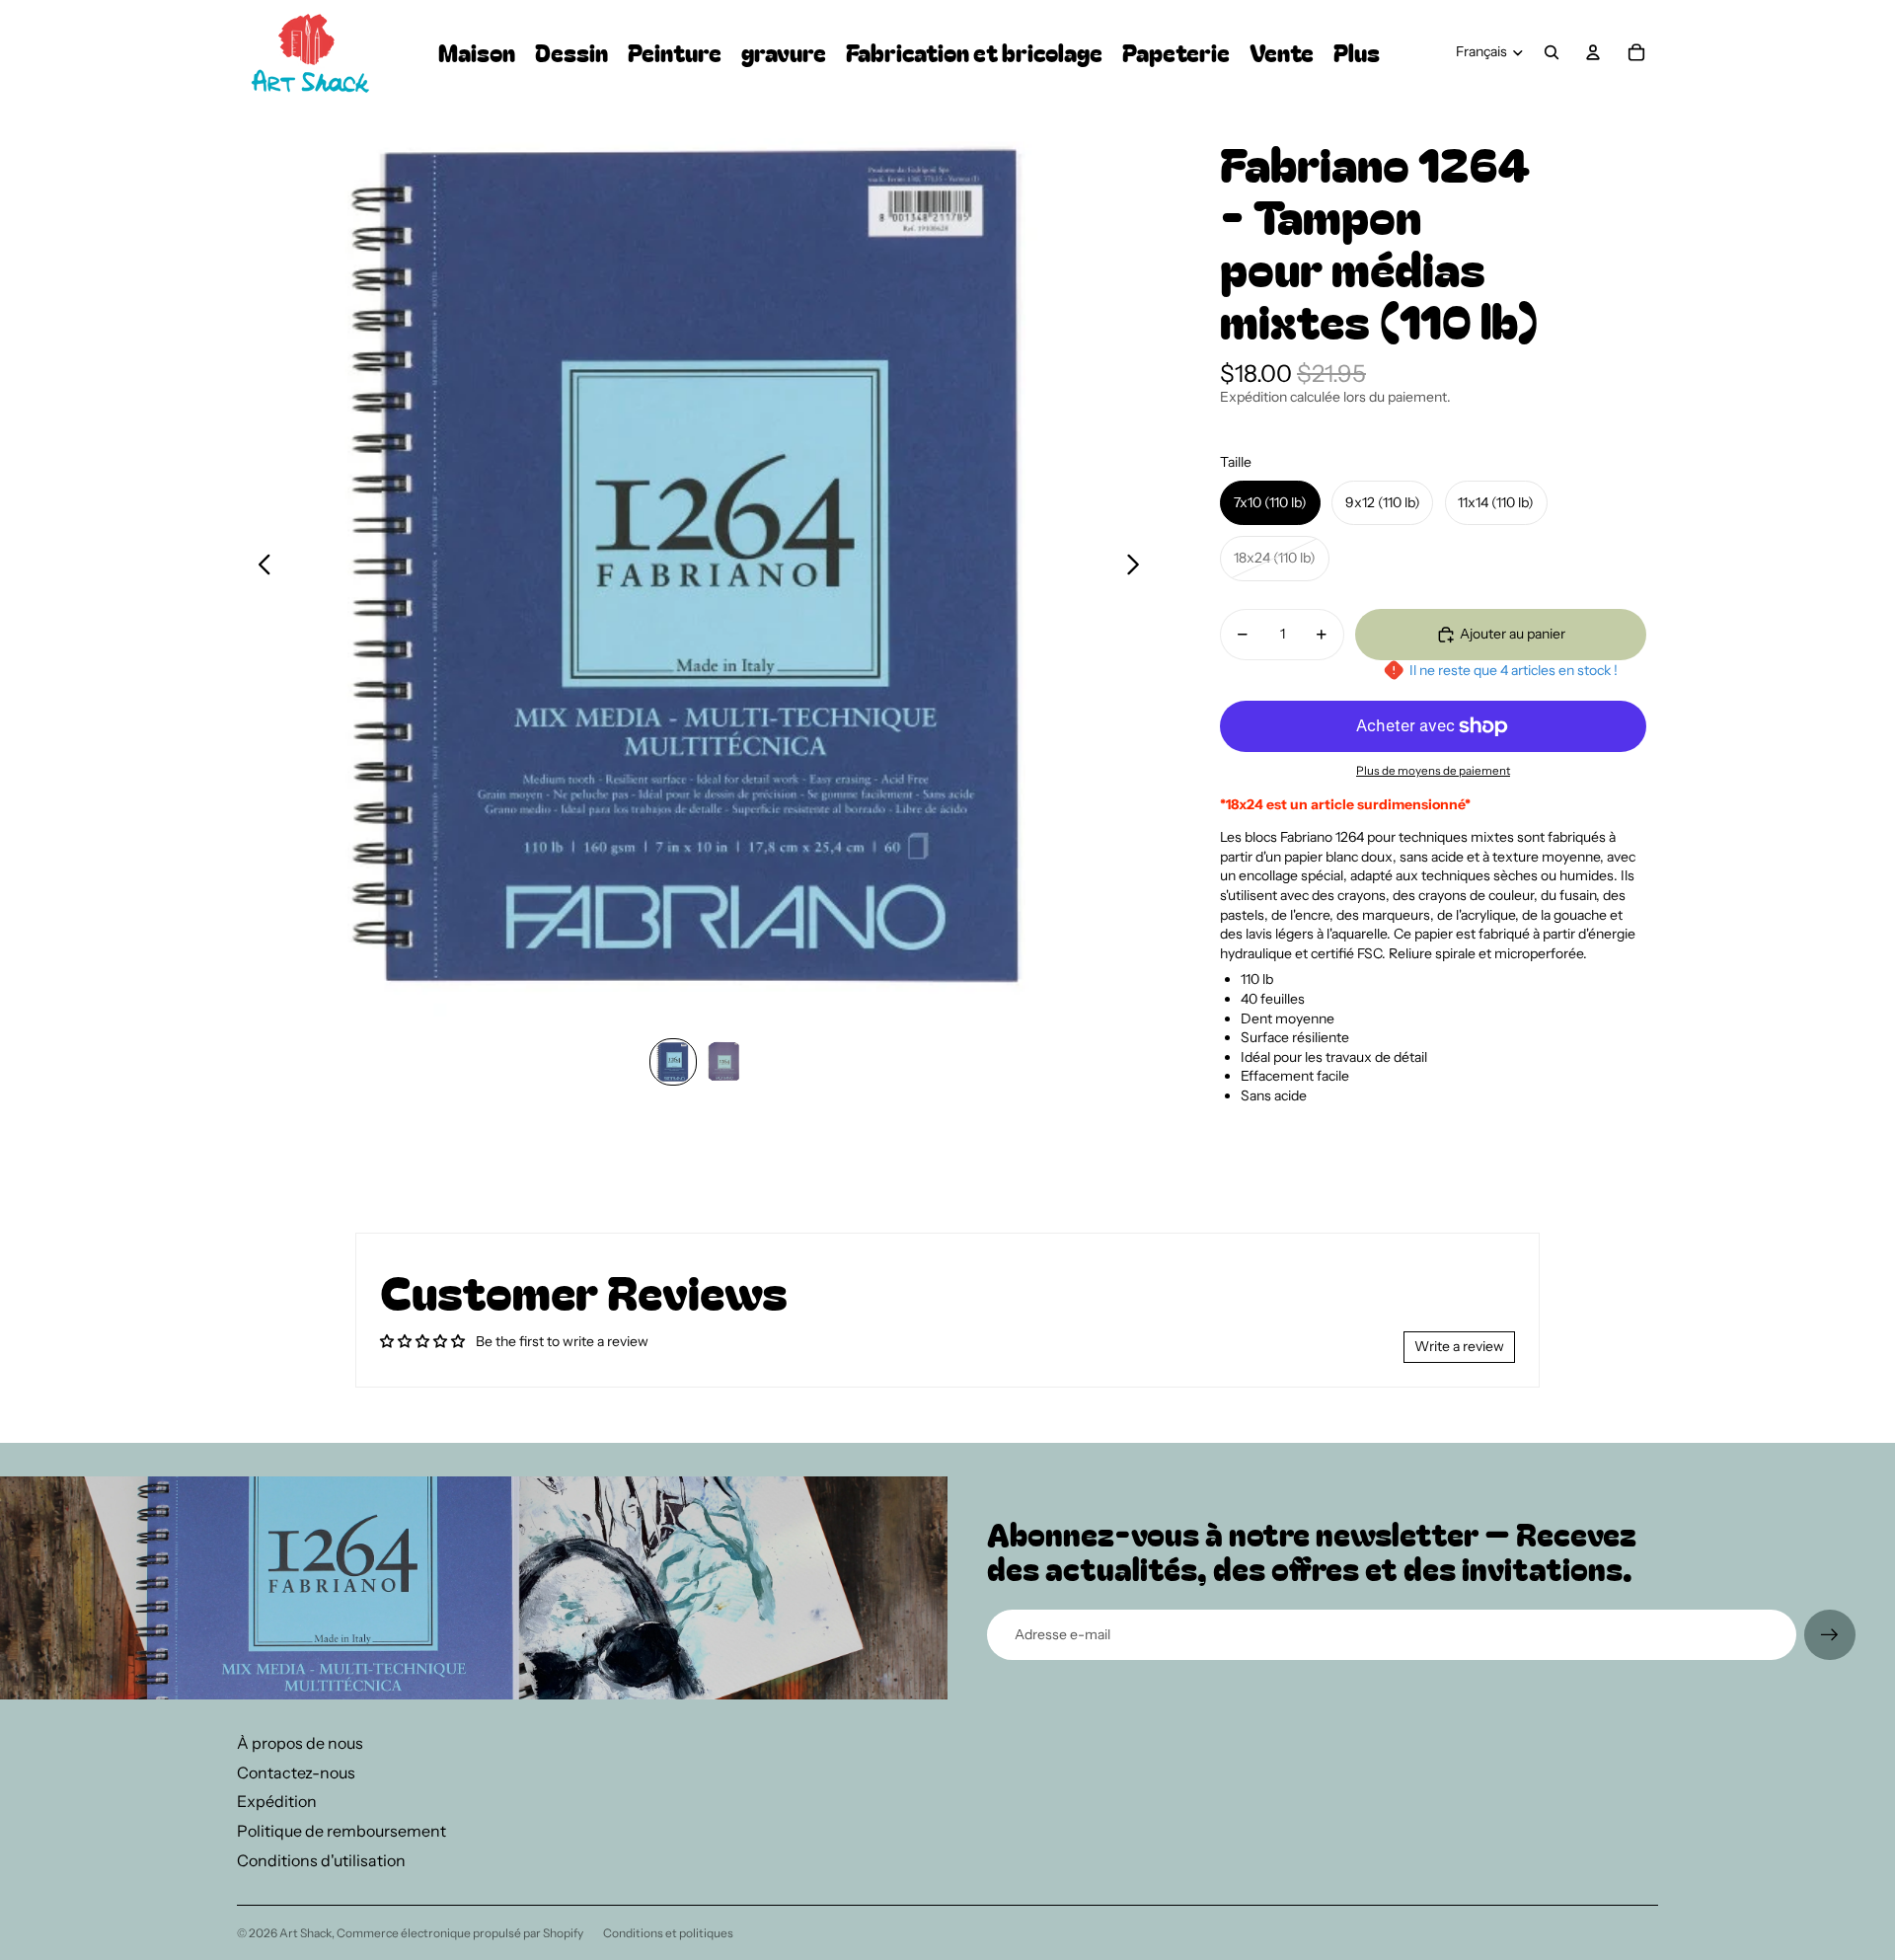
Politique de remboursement (341, 1831)
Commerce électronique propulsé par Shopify (460, 1933)
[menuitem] (1357, 53)
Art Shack (305, 1933)
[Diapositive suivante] (1138, 566)
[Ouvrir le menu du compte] (1593, 52)
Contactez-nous (296, 1772)
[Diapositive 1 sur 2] (673, 1062)
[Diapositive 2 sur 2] (724, 1062)
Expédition (277, 1801)
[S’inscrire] (1830, 1635)
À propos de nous (300, 1743)
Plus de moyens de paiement (1433, 771)
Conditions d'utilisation (321, 1860)
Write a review (1459, 1346)
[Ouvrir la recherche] (1552, 52)
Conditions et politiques (668, 1933)
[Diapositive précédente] (259, 566)
